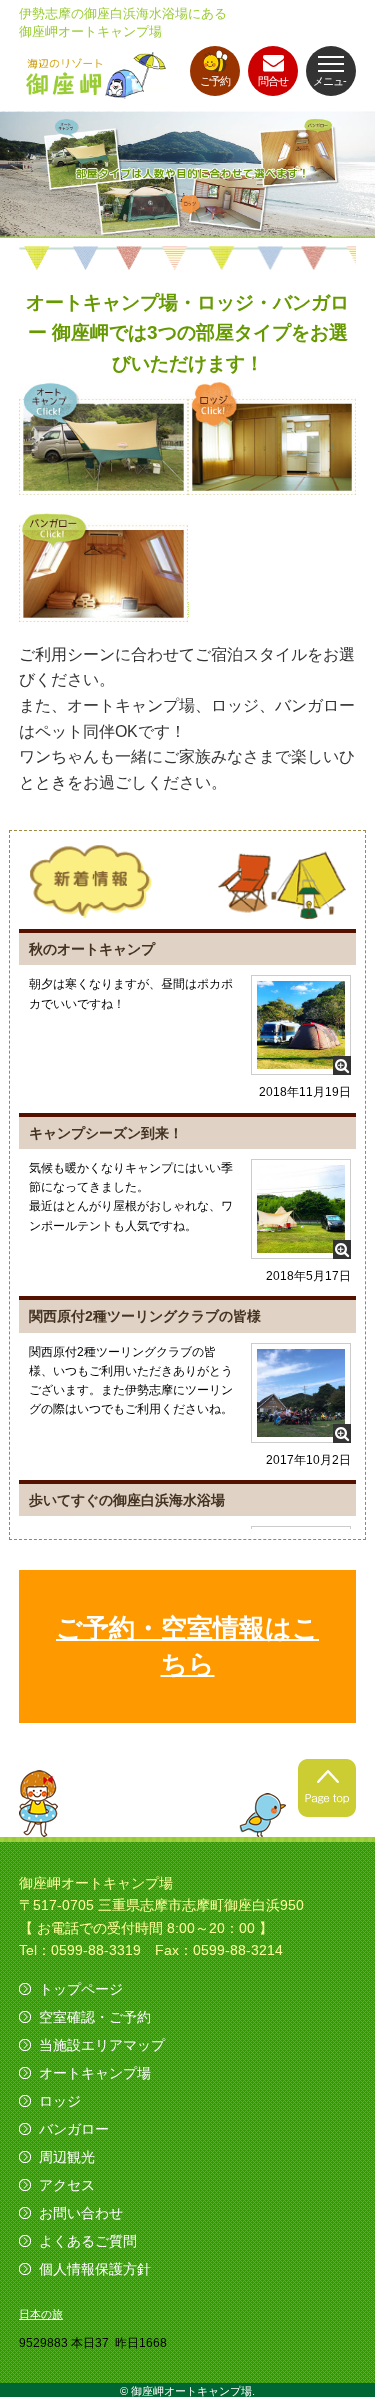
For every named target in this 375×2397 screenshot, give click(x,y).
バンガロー (74, 2129)
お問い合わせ (81, 2213)
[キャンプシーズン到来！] (301, 1246)
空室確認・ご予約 (95, 2017)
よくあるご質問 (88, 2241)
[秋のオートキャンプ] (301, 1062)
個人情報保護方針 (95, 2269)
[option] (187, 174)
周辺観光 (67, 2157)
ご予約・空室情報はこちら (187, 1646)
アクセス (67, 2185)
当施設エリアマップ (102, 2045)
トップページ (81, 1989)
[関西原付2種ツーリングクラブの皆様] (301, 1430)
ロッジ (60, 2101)
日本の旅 (41, 2314)
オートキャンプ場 (95, 2073)
